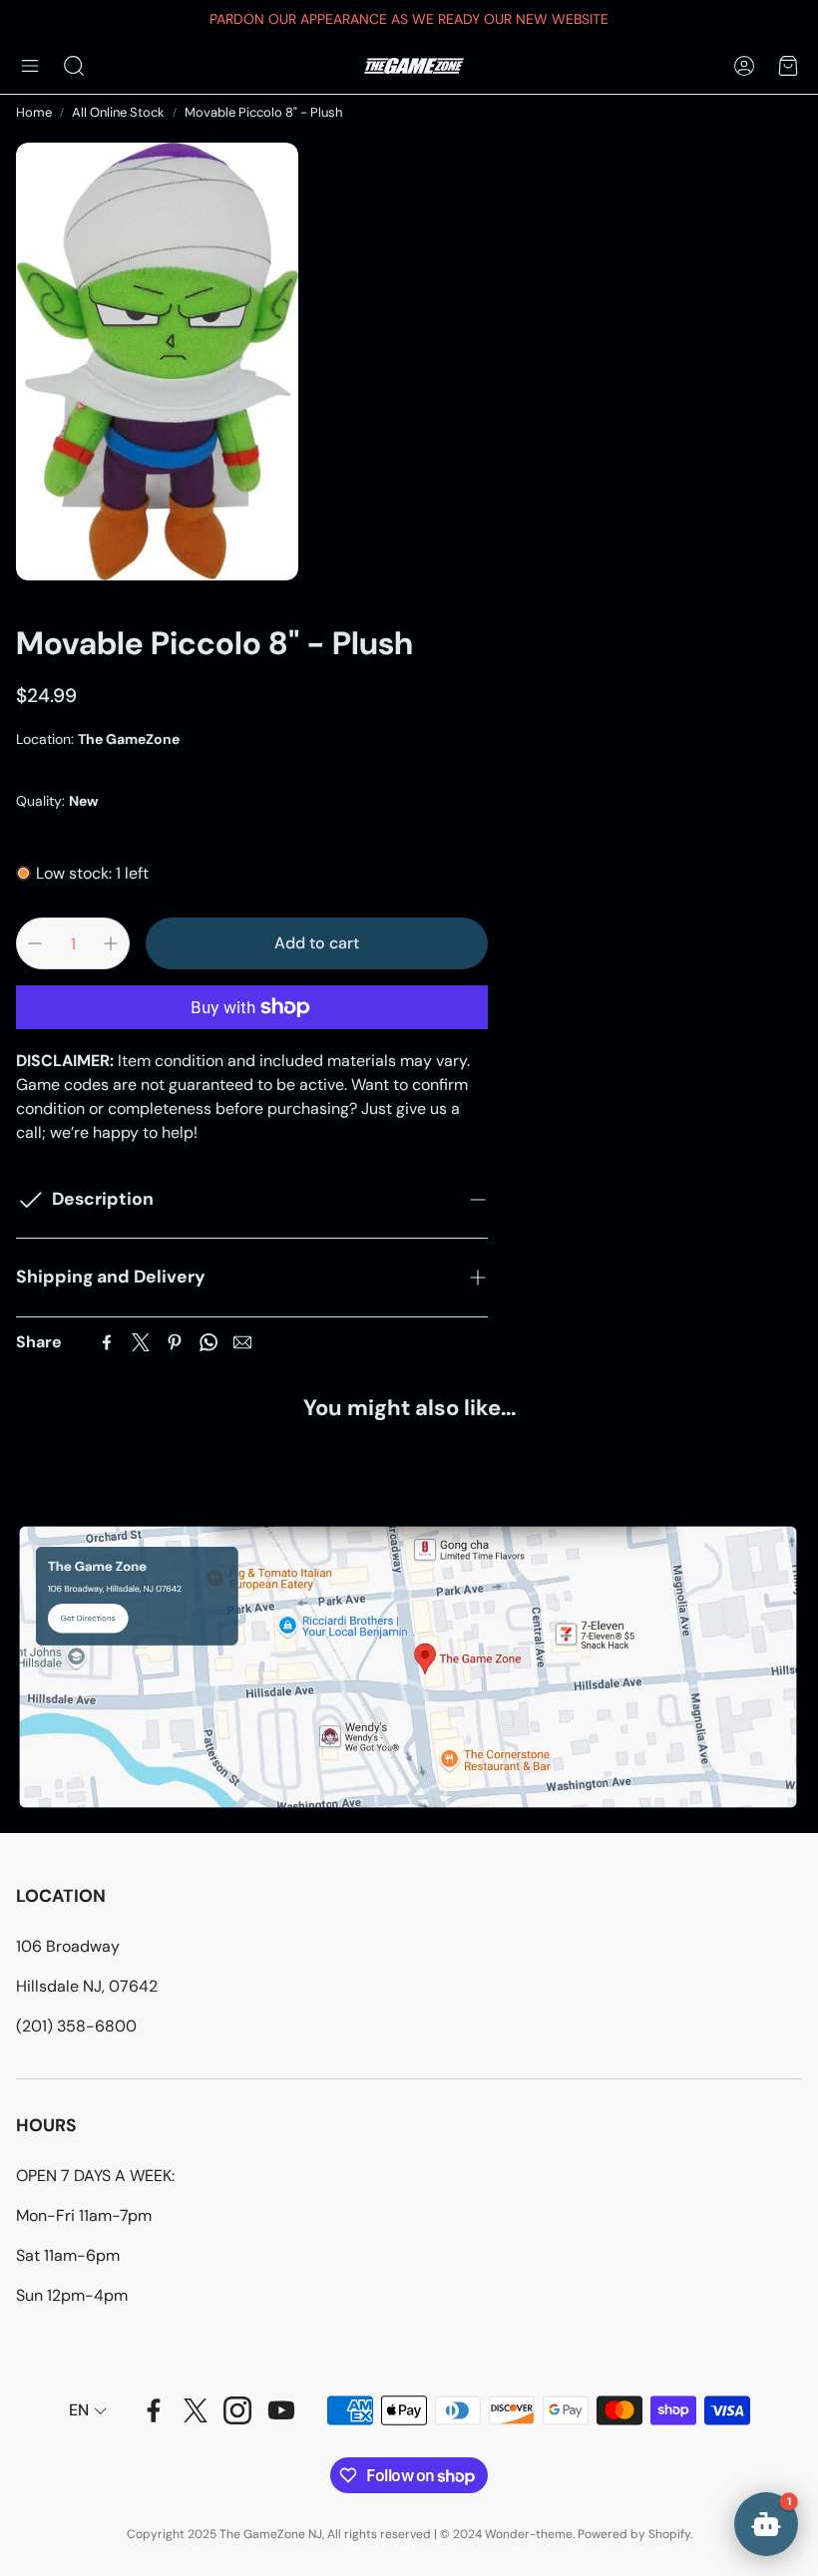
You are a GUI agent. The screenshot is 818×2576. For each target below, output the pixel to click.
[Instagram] (237, 2410)
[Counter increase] (111, 943)
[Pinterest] (175, 1342)
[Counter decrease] (35, 943)
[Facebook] (107, 1342)
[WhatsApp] (208, 1342)
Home (34, 112)
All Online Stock (118, 112)
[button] (30, 66)
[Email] (242, 1342)
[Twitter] (141, 1342)
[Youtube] (281, 2410)
